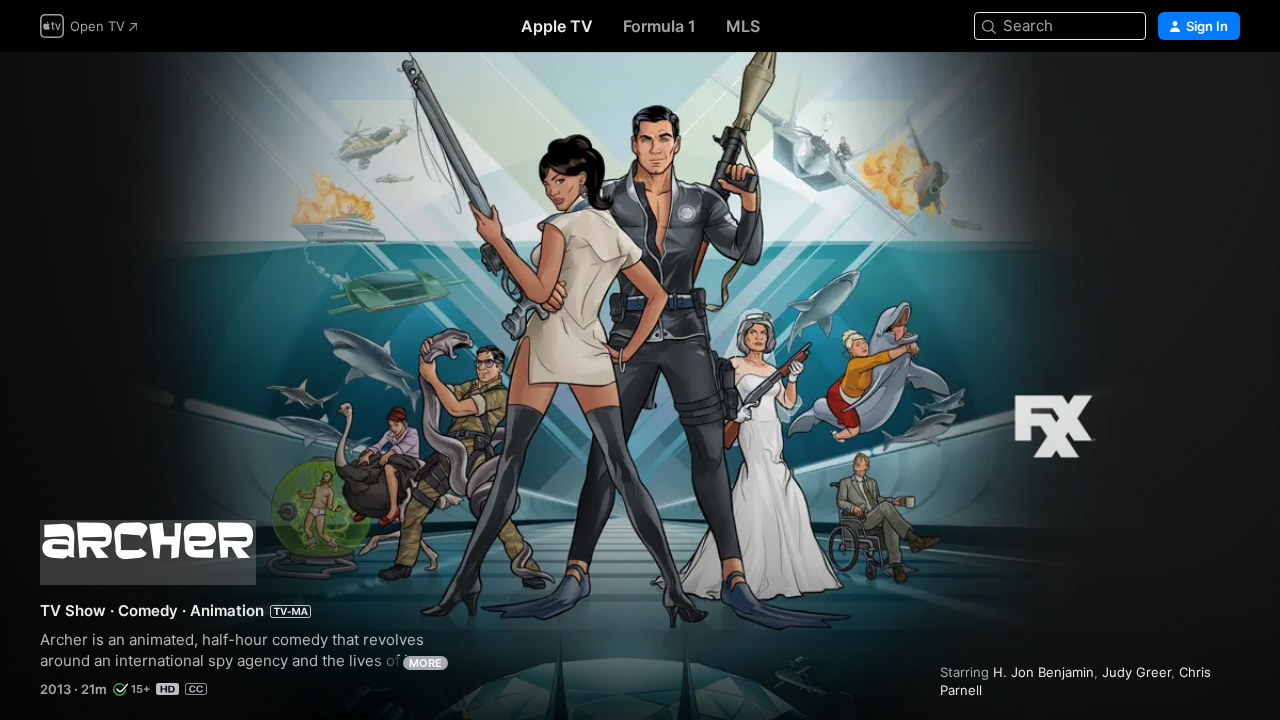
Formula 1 (659, 26)
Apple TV (557, 26)
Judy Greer (1136, 672)
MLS (743, 26)
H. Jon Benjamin (1043, 672)
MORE (425, 663)
